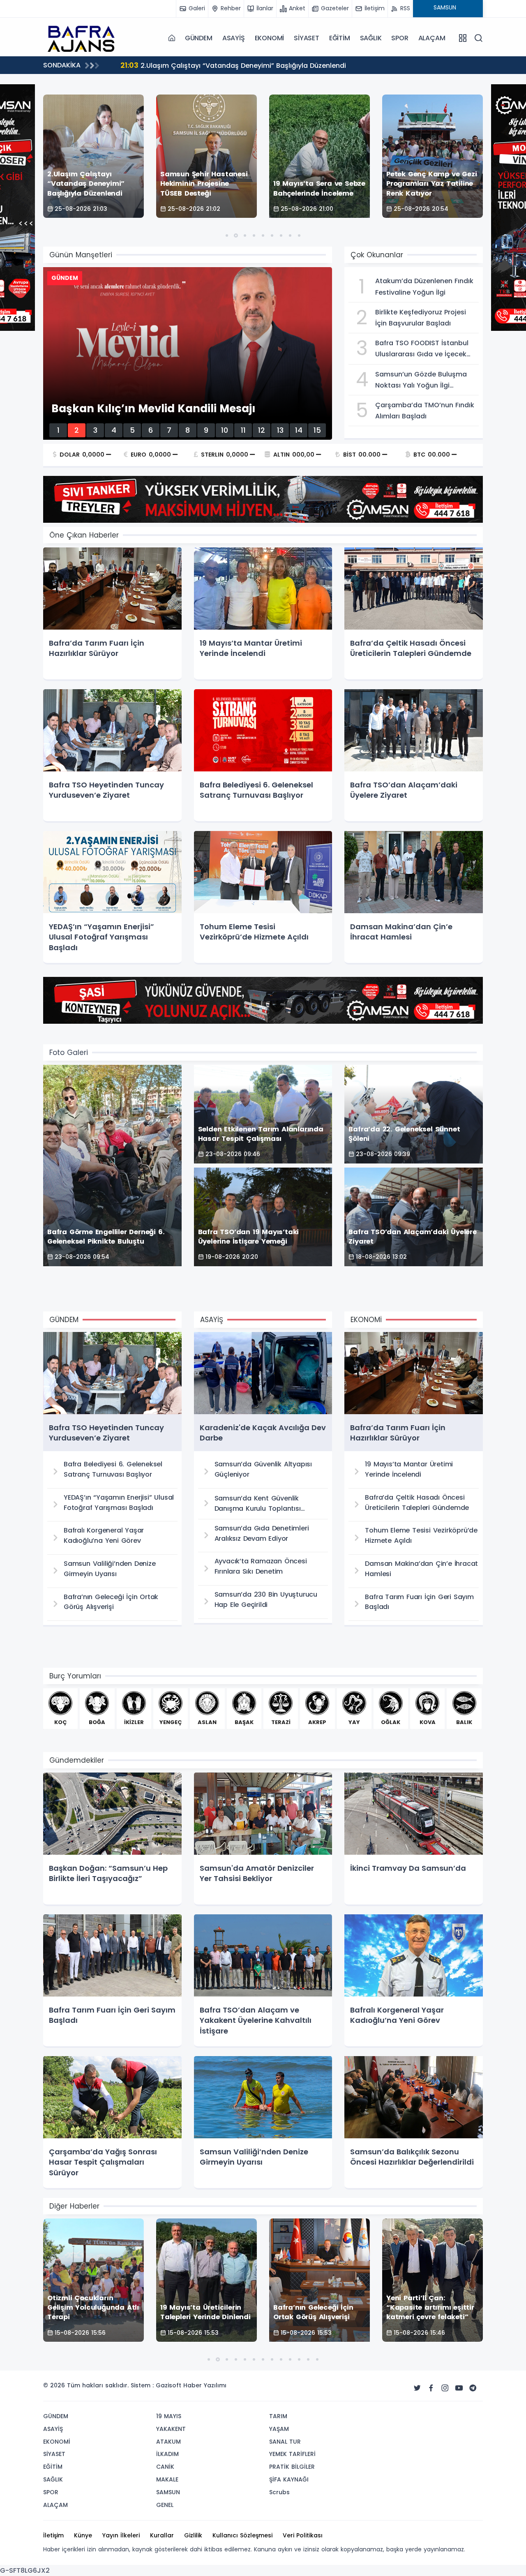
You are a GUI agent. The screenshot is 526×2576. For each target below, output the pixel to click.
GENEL (165, 2505)
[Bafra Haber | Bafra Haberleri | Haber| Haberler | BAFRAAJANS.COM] (84, 38)
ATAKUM (168, 2442)
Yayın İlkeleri (121, 2535)
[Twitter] (417, 2388)
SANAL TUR (285, 2442)
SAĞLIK (371, 38)
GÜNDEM (199, 38)
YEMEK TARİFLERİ (292, 2454)
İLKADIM (167, 2454)
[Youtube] (459, 2388)
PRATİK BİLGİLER (292, 2467)
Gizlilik (193, 2535)
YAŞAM (279, 2429)
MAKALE (167, 2479)
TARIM (278, 2416)
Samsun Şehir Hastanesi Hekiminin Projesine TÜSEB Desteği (229, 65)
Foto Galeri (69, 1053)
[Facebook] (431, 2388)
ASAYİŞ (234, 38)
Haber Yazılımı (205, 2385)
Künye (83, 2535)
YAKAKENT (171, 2429)
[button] (227, 235)
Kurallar (162, 2535)
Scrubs (279, 2492)
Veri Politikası (303, 2535)
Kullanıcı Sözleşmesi (242, 2535)
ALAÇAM (432, 38)
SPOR (400, 38)
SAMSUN (168, 2492)
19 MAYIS (169, 2416)
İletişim (53, 2535)
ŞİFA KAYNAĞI (289, 2479)
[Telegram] (473, 2388)
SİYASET (307, 38)
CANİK (165, 2467)
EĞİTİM (340, 38)
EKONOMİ (270, 38)
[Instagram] (445, 2388)
